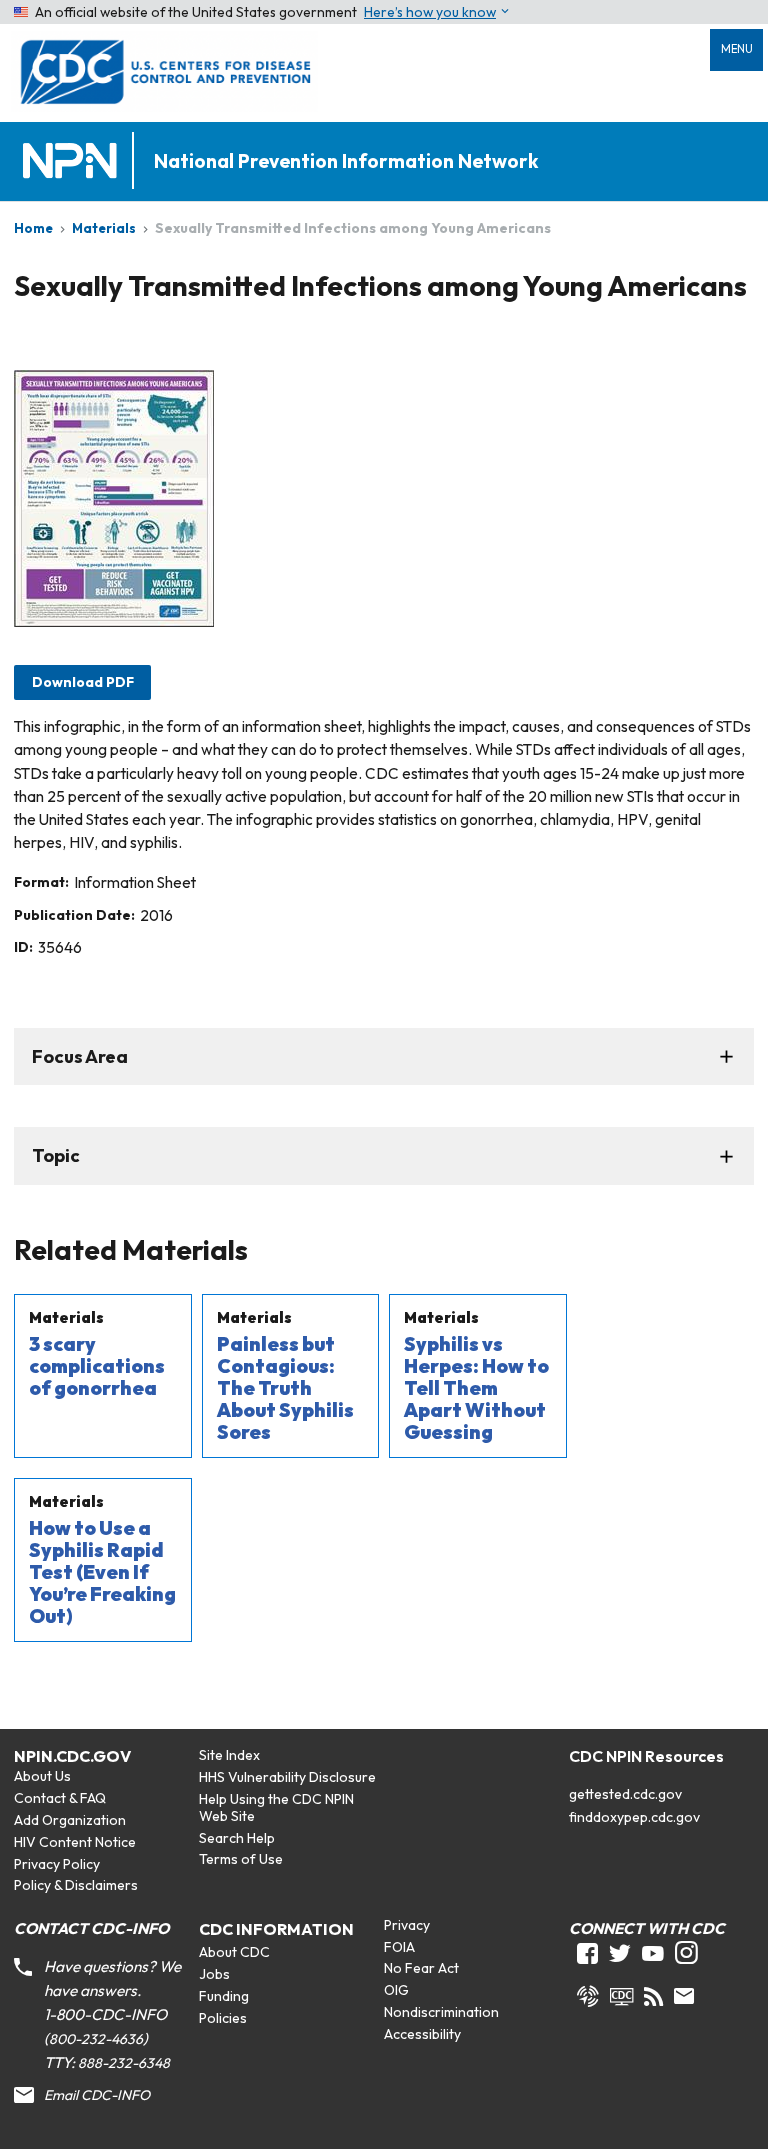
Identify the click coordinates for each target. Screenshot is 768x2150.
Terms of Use (241, 1859)
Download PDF (83, 682)
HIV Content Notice (75, 1842)
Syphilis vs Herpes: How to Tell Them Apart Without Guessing (476, 1388)
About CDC (234, 1952)
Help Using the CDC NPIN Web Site (276, 1807)
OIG (396, 1990)
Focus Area (80, 1056)
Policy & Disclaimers (76, 1885)
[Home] (74, 161)
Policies (223, 2018)
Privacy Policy (57, 1864)
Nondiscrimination (441, 2012)
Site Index (229, 1755)
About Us (42, 1776)
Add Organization (70, 1820)
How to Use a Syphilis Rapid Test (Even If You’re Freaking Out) (102, 1572)
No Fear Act (421, 1968)
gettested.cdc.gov (625, 1794)
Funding (224, 1996)
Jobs (214, 1974)
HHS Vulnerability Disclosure (287, 1777)
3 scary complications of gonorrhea (97, 1366)
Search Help (237, 1838)
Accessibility (422, 2034)
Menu (737, 49)
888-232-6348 (124, 2063)
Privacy (407, 1925)
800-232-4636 (96, 2039)
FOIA (399, 1947)
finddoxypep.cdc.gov (634, 1817)
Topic (56, 1155)
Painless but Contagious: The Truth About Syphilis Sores (285, 1388)
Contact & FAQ (60, 1798)
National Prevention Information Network (346, 161)
